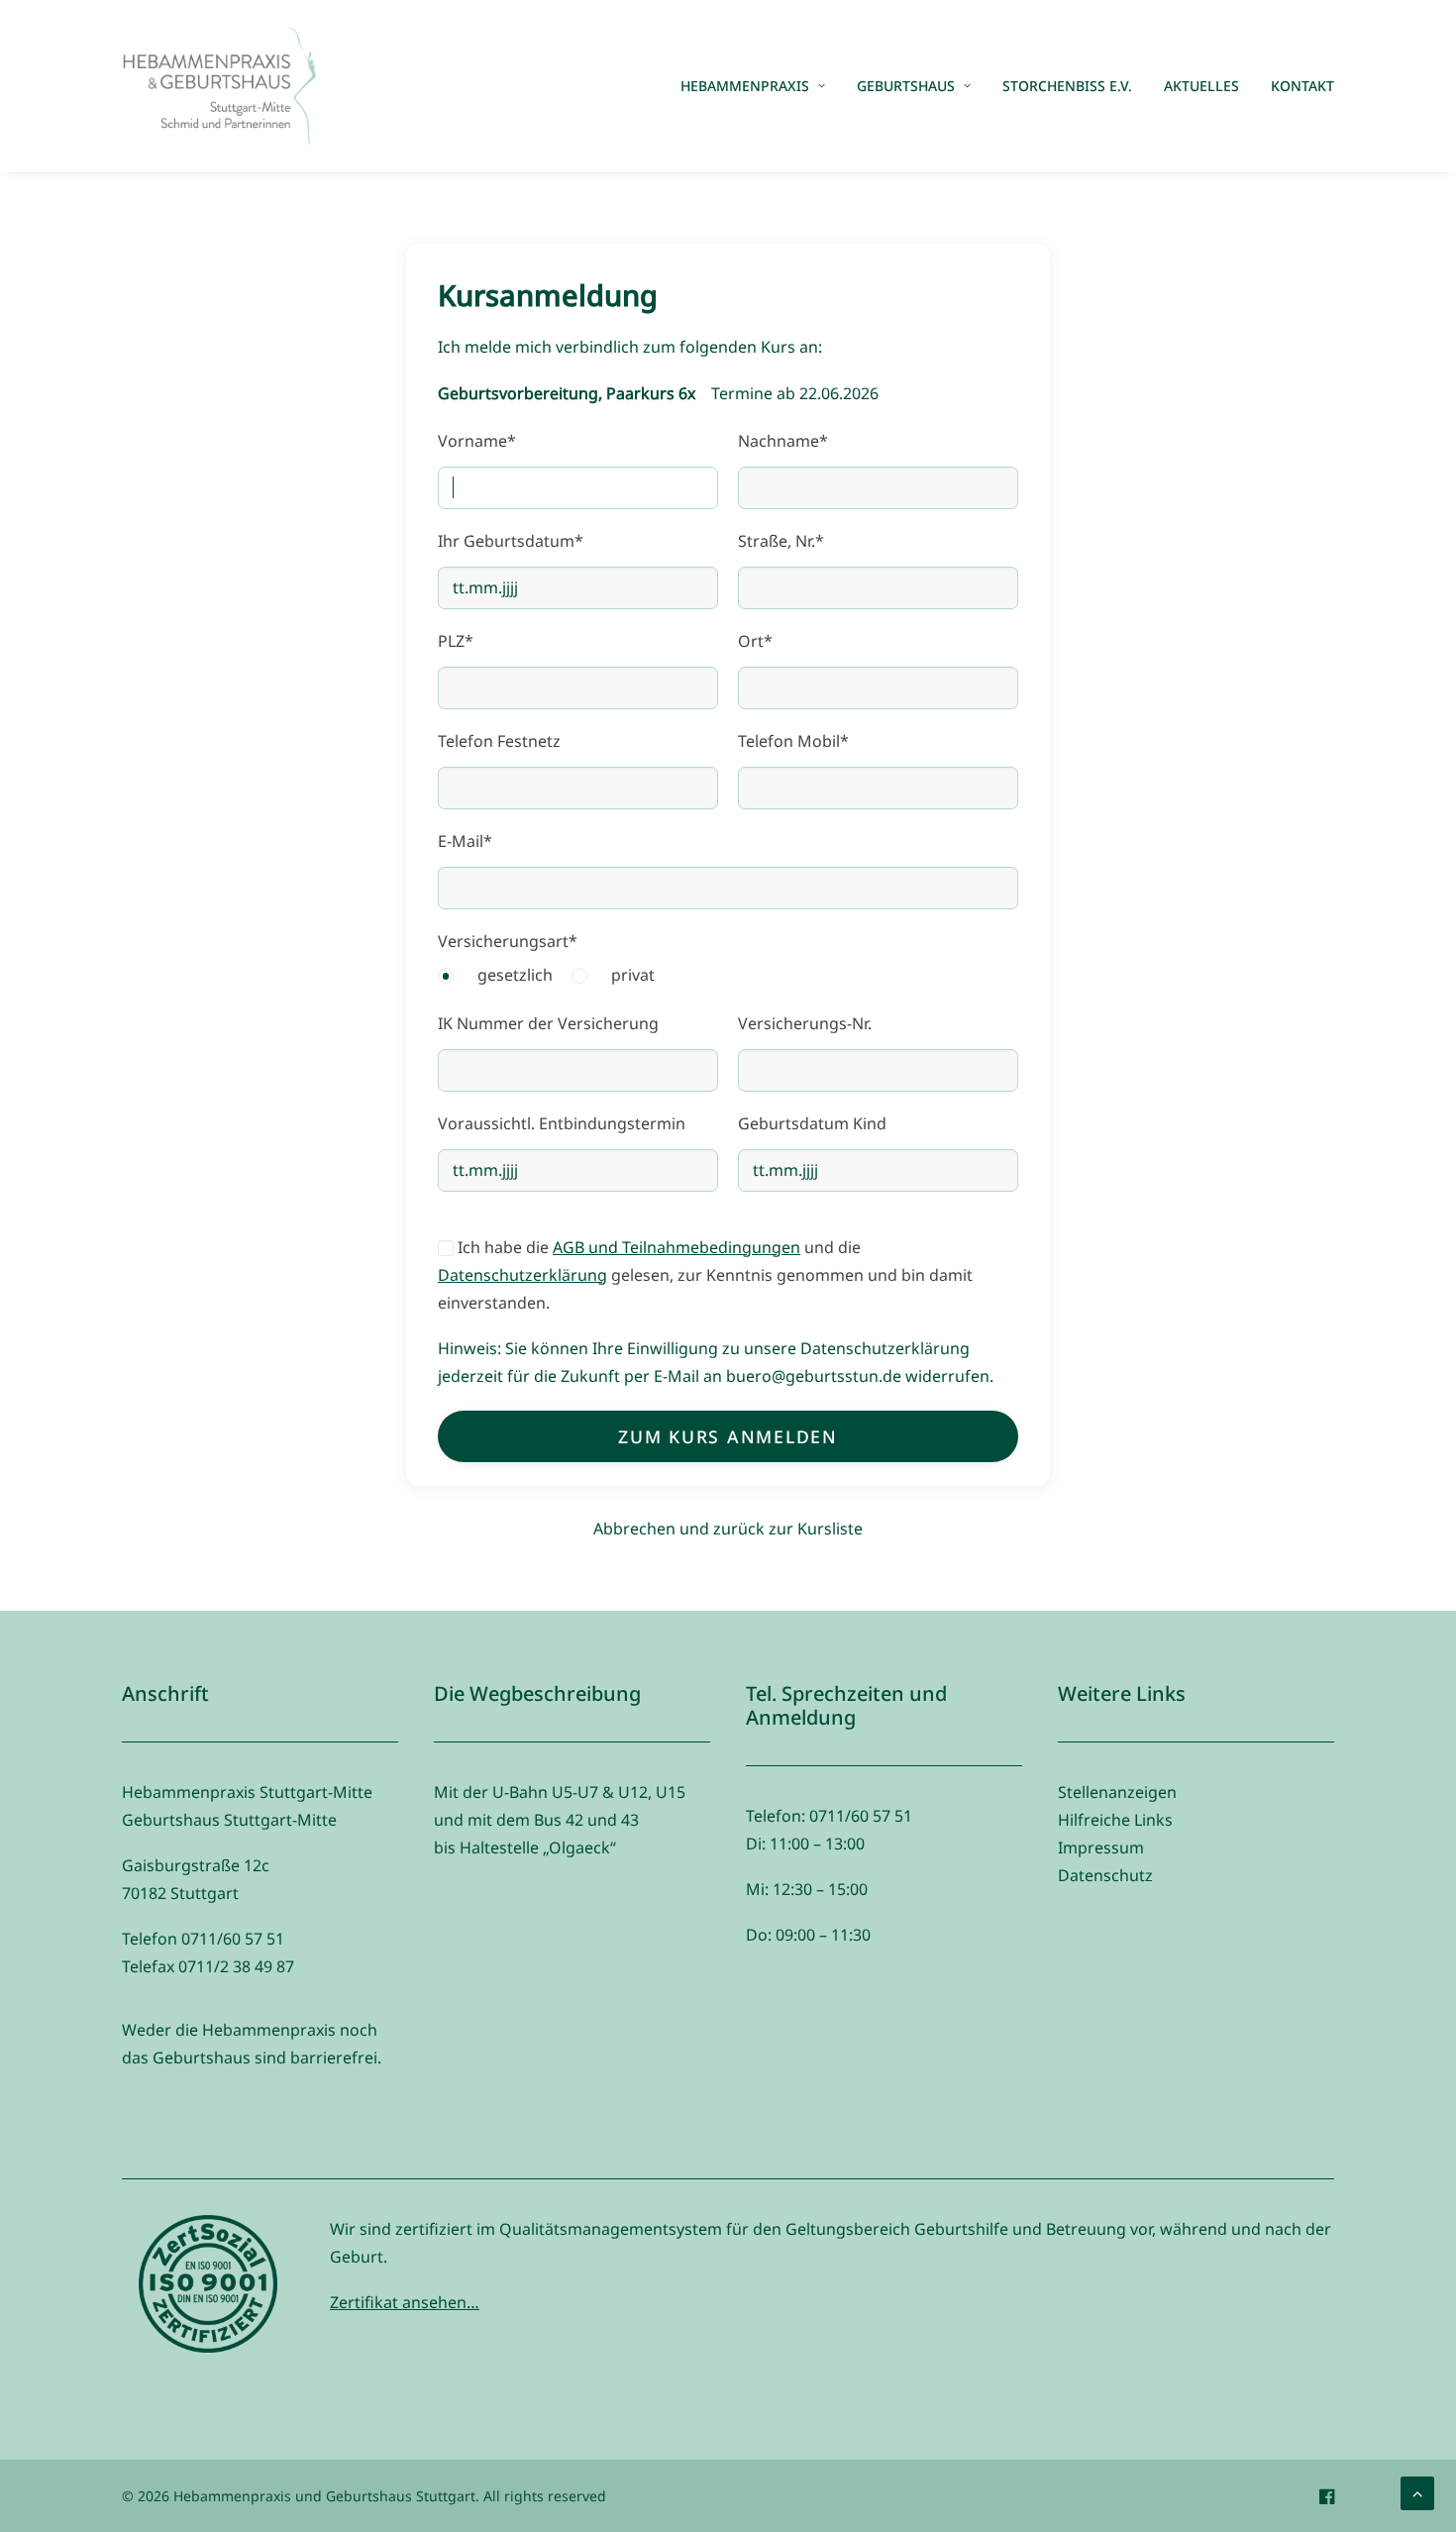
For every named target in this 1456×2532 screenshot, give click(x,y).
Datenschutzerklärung (522, 1275)
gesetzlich (515, 975)
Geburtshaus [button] (906, 86)
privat (633, 975)
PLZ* (456, 641)
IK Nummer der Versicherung (548, 1023)
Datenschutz (1105, 1875)
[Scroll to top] (1417, 2491)
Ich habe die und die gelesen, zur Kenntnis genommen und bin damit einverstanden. (705, 1275)
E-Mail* (465, 841)
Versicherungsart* (508, 941)
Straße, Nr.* (781, 541)
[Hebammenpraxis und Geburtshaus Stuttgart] (219, 86)
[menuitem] (760, 86)
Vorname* (477, 441)
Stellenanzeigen (1117, 1792)
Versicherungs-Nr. (805, 1023)
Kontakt (1302, 86)
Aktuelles (1201, 86)
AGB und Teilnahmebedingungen (676, 1247)
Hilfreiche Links (1115, 1820)
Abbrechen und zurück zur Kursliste (728, 1529)
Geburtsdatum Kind (812, 1123)
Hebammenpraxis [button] (745, 86)
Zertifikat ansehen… (405, 2302)
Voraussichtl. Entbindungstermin (562, 1123)
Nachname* (783, 441)
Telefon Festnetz (499, 741)
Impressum (1101, 1847)
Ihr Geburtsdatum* (511, 541)
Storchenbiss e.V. (1067, 86)
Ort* (755, 641)
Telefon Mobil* (793, 741)
